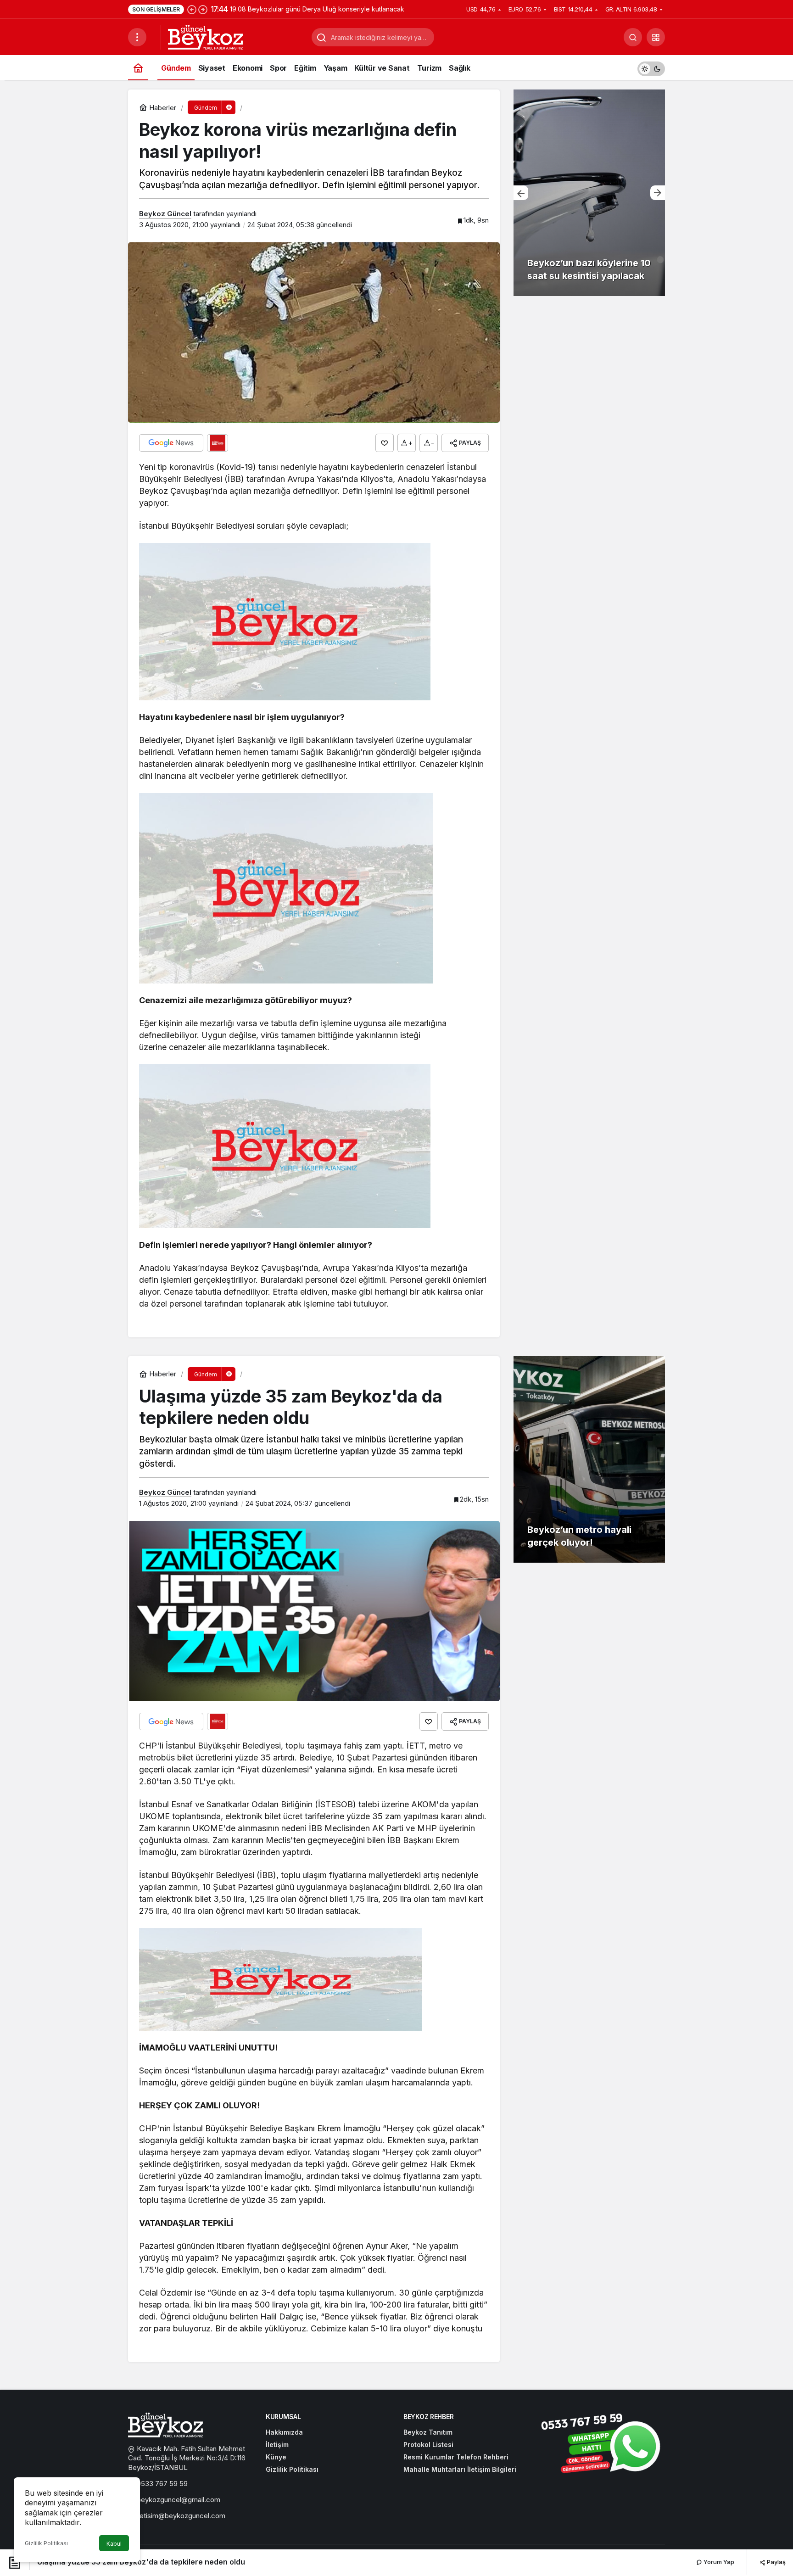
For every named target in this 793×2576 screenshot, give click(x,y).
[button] (656, 37)
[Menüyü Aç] (137, 37)
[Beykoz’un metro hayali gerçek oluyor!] (589, 1459)
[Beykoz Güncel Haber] (205, 36)
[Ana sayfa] (138, 68)
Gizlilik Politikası (46, 2543)
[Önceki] (192, 9)
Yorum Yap (718, 2562)
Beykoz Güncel (165, 214)
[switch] (651, 68)
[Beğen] (385, 443)
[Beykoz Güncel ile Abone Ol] (218, 443)
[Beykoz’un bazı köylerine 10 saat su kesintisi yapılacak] (589, 193)
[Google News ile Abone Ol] (171, 443)
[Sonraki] (203, 9)
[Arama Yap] (633, 37)
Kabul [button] (114, 2544)
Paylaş (776, 2562)
